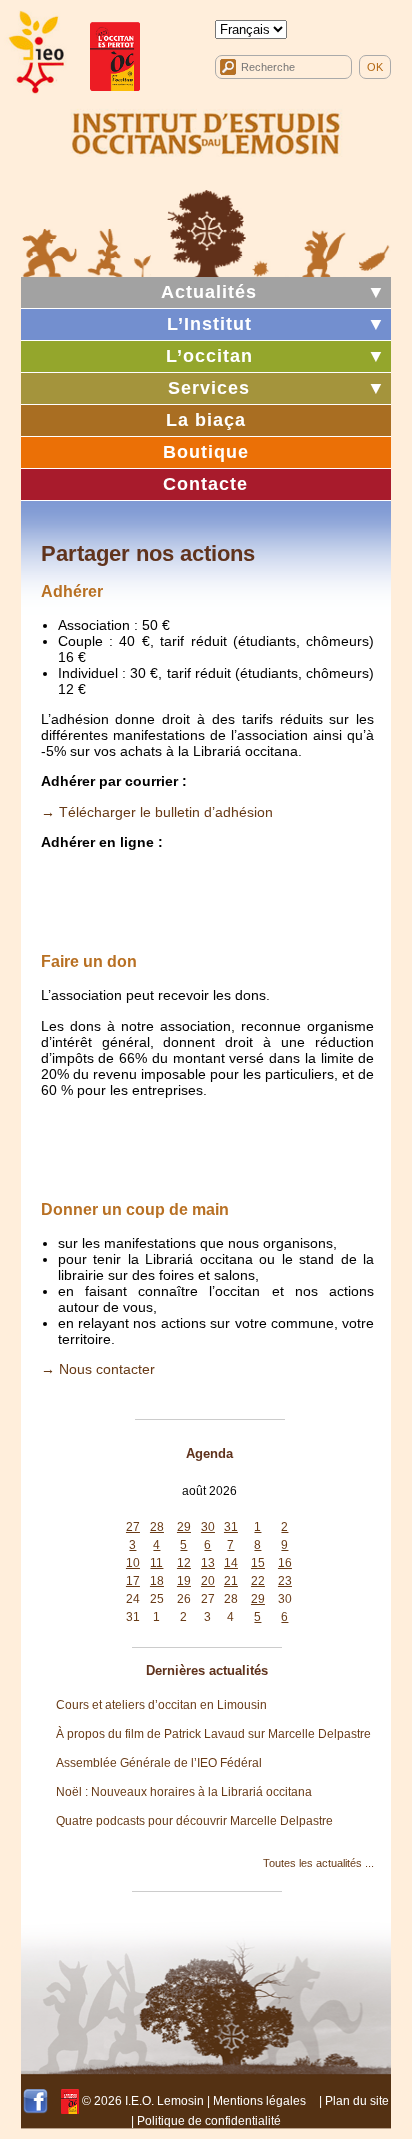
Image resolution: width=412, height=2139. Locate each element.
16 (285, 1563)
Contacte (205, 484)
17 (133, 1581)
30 (208, 1527)
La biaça (206, 420)
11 (156, 1563)
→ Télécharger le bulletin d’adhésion (157, 812)
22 (258, 1581)
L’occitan (209, 356)
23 (285, 1581)
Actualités (209, 292)
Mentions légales (259, 2101)
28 (157, 1527)
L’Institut (209, 324)
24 (133, 1599)
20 (208, 1581)
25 (157, 1599)
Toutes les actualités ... (318, 1863)
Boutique (206, 452)
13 (208, 1563)
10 (133, 1563)
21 (231, 1581)
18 (157, 1581)
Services (209, 388)
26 (184, 1599)
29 (184, 1527)
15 (258, 1563)
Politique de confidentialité (209, 2121)
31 (231, 1527)
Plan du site (357, 2101)
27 (133, 1527)
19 (184, 1581)
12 (184, 1563)
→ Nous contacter (98, 1369)
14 (231, 1563)
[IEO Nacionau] (206, 131)
